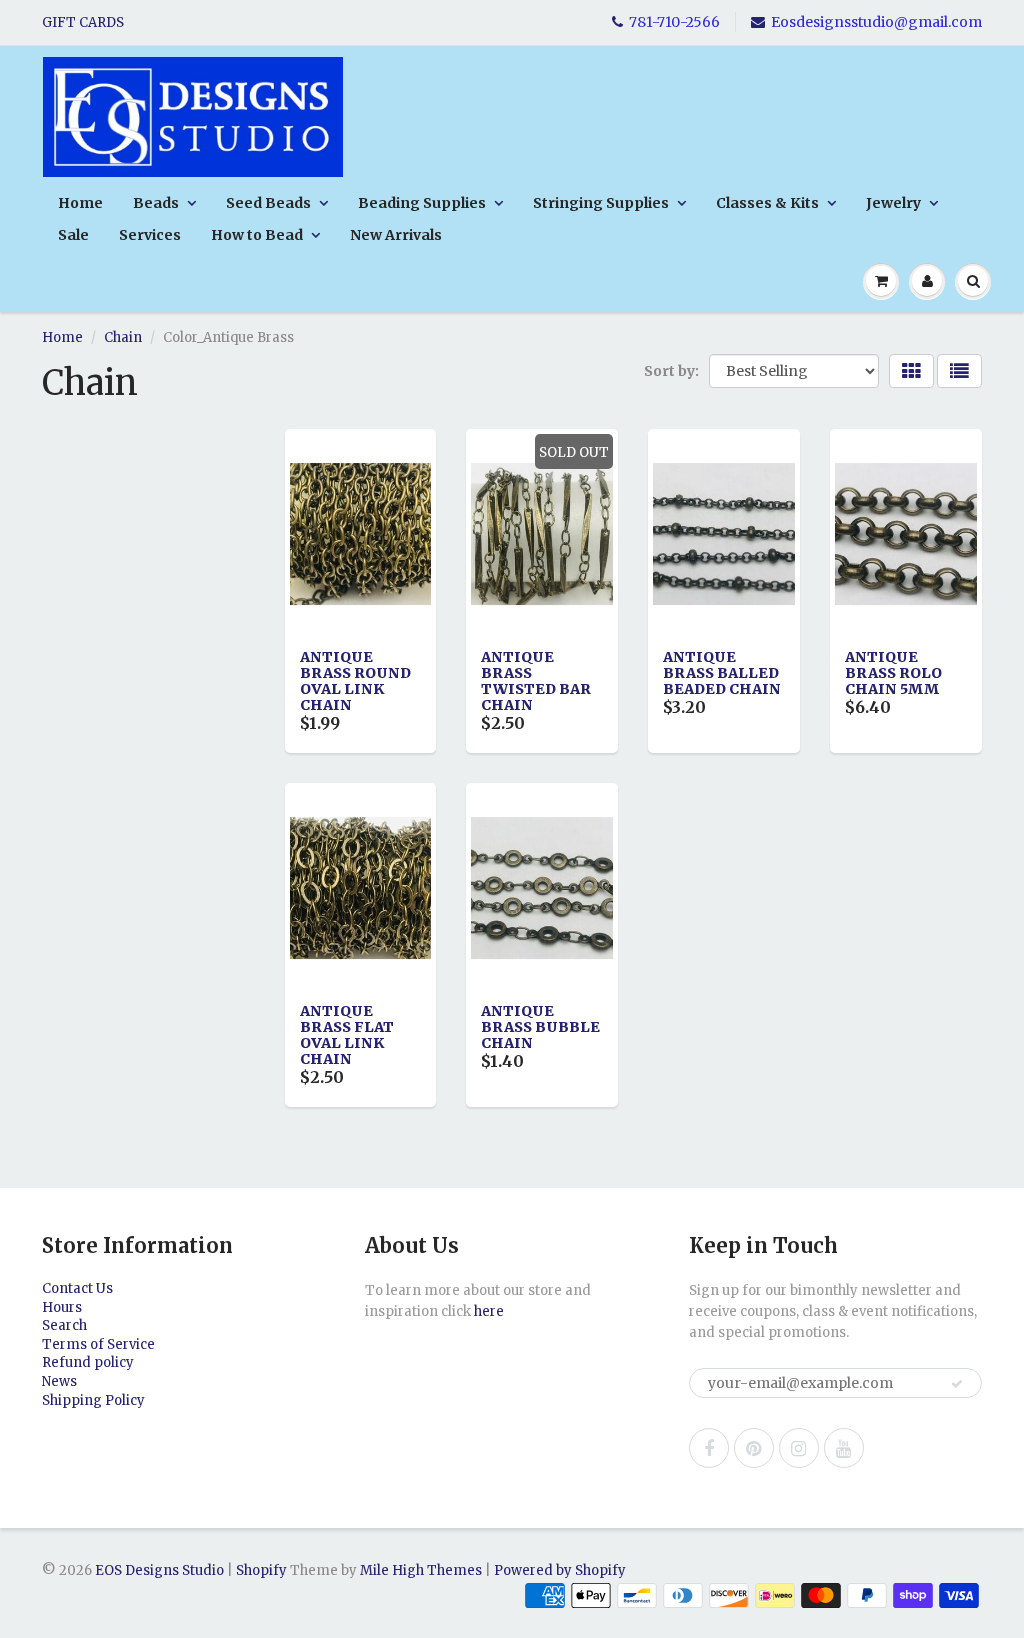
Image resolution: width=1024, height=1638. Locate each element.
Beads (156, 203)
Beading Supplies (422, 203)
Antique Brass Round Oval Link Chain (355, 681)
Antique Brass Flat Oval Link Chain (347, 1035)
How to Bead (257, 235)
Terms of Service (98, 1344)
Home (80, 203)
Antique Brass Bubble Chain (540, 1027)
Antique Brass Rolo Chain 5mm (893, 673)
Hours (62, 1307)
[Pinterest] (754, 1448)
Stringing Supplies (601, 203)
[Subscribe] (957, 1384)
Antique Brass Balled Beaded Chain (722, 673)
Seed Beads (268, 203)
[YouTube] (844, 1448)
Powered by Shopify (560, 1570)
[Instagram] (799, 1448)
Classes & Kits (767, 203)
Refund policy (88, 1362)
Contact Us (77, 1288)
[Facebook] (709, 1448)
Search (64, 1325)
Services (150, 235)
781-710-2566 (674, 22)
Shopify (261, 1570)
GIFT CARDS (83, 22)
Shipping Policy (93, 1400)
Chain (123, 337)
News (59, 1381)
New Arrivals (396, 235)
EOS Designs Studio (159, 1570)
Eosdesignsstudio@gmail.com (876, 22)
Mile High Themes (421, 1570)
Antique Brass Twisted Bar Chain (536, 681)
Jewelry (893, 203)
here (489, 1311)
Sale (73, 235)
